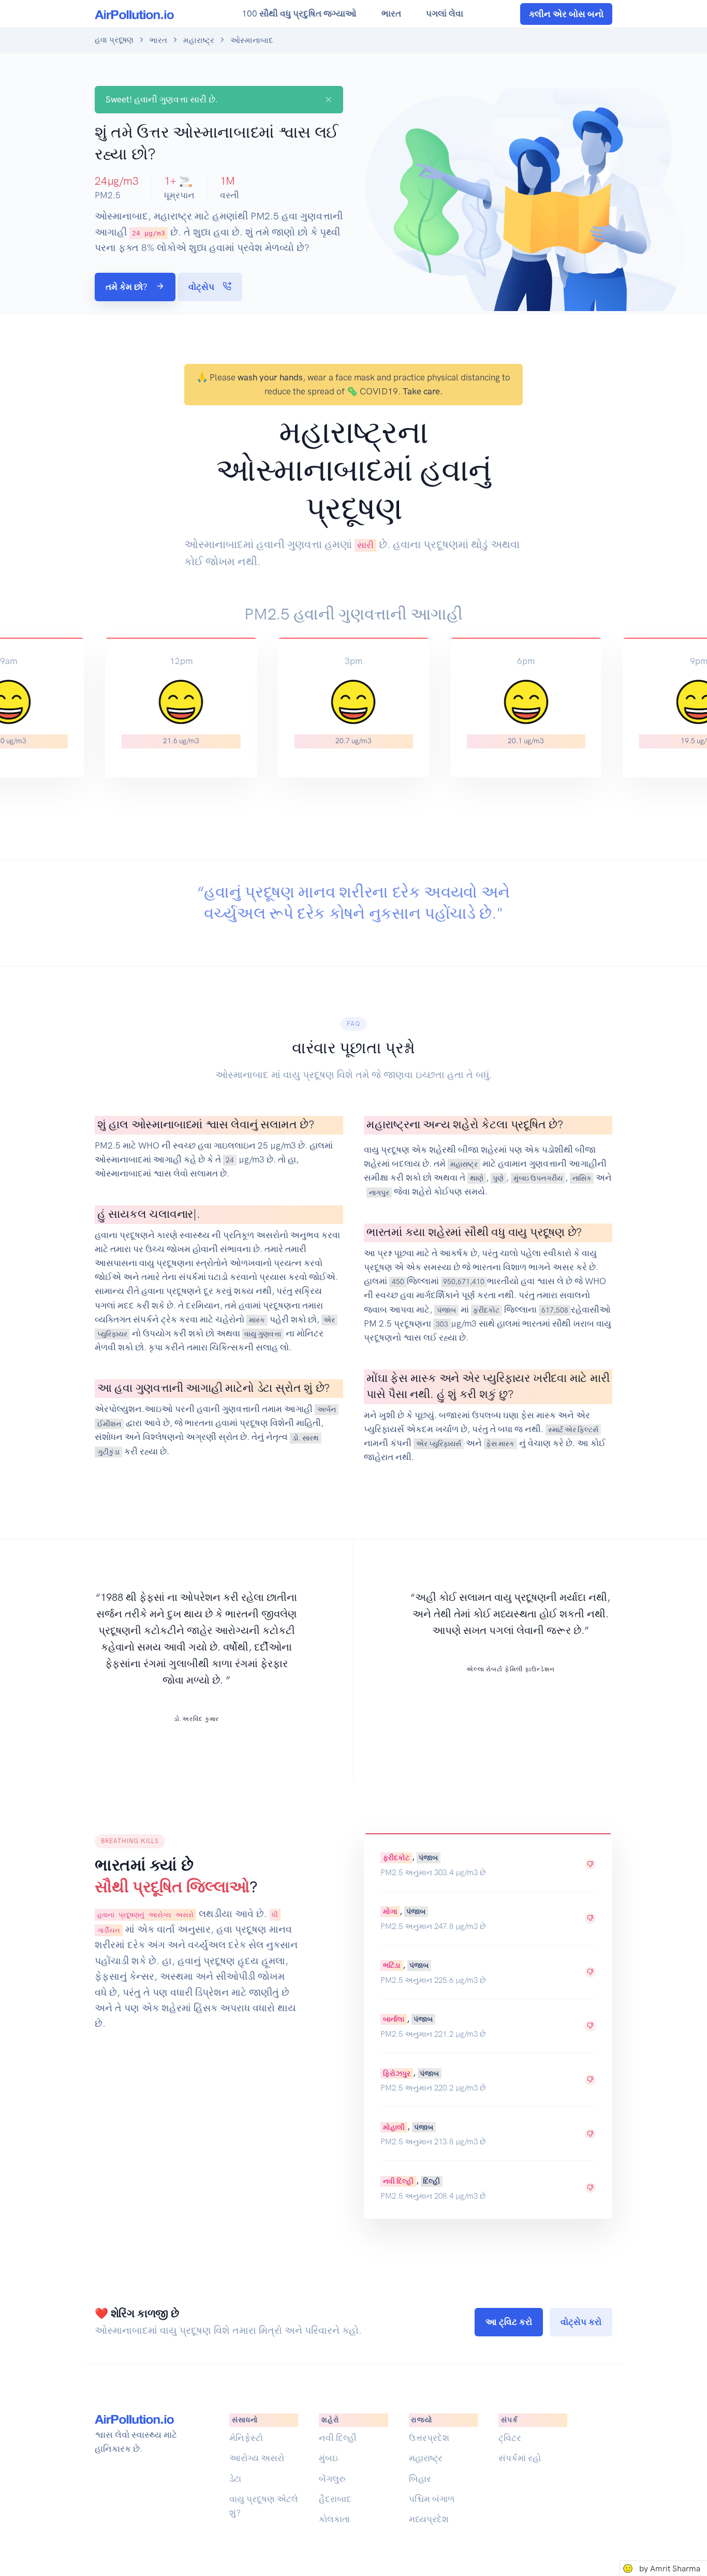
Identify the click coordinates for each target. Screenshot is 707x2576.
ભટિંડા (392, 1965)
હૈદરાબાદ (335, 2499)
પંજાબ (446, 1310)
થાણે (477, 1178)
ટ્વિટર (510, 2438)
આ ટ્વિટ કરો (509, 2322)
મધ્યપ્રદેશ (429, 2519)
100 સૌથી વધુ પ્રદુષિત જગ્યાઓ (299, 13)
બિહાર (420, 2479)
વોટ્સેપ (202, 287)
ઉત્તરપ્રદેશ (429, 2438)
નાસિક (582, 1178)
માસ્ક (257, 1320)
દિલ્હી (431, 2181)
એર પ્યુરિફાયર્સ (439, 1444)
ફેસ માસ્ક (500, 1444)
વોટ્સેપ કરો (581, 2322)
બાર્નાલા (394, 2019)
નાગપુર (379, 1192)
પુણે (498, 1178)
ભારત (391, 13)
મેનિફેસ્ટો (246, 2438)
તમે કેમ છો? (128, 287)
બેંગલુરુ (332, 2479)
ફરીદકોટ (486, 1310)
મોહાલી (394, 2127)
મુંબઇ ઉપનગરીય (538, 1178)
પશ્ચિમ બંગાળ (432, 2499)
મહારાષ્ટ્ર (199, 40)
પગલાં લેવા (445, 13)
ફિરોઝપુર (397, 2073)
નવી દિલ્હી (398, 2181)
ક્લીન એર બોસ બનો (566, 14)
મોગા (390, 1911)
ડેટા (235, 2479)
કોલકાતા (334, 2519)
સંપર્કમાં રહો (520, 2458)
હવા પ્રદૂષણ (114, 40)
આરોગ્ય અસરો (257, 2458)
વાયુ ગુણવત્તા (263, 1334)
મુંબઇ (328, 2458)
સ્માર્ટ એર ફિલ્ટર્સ (573, 1430)
